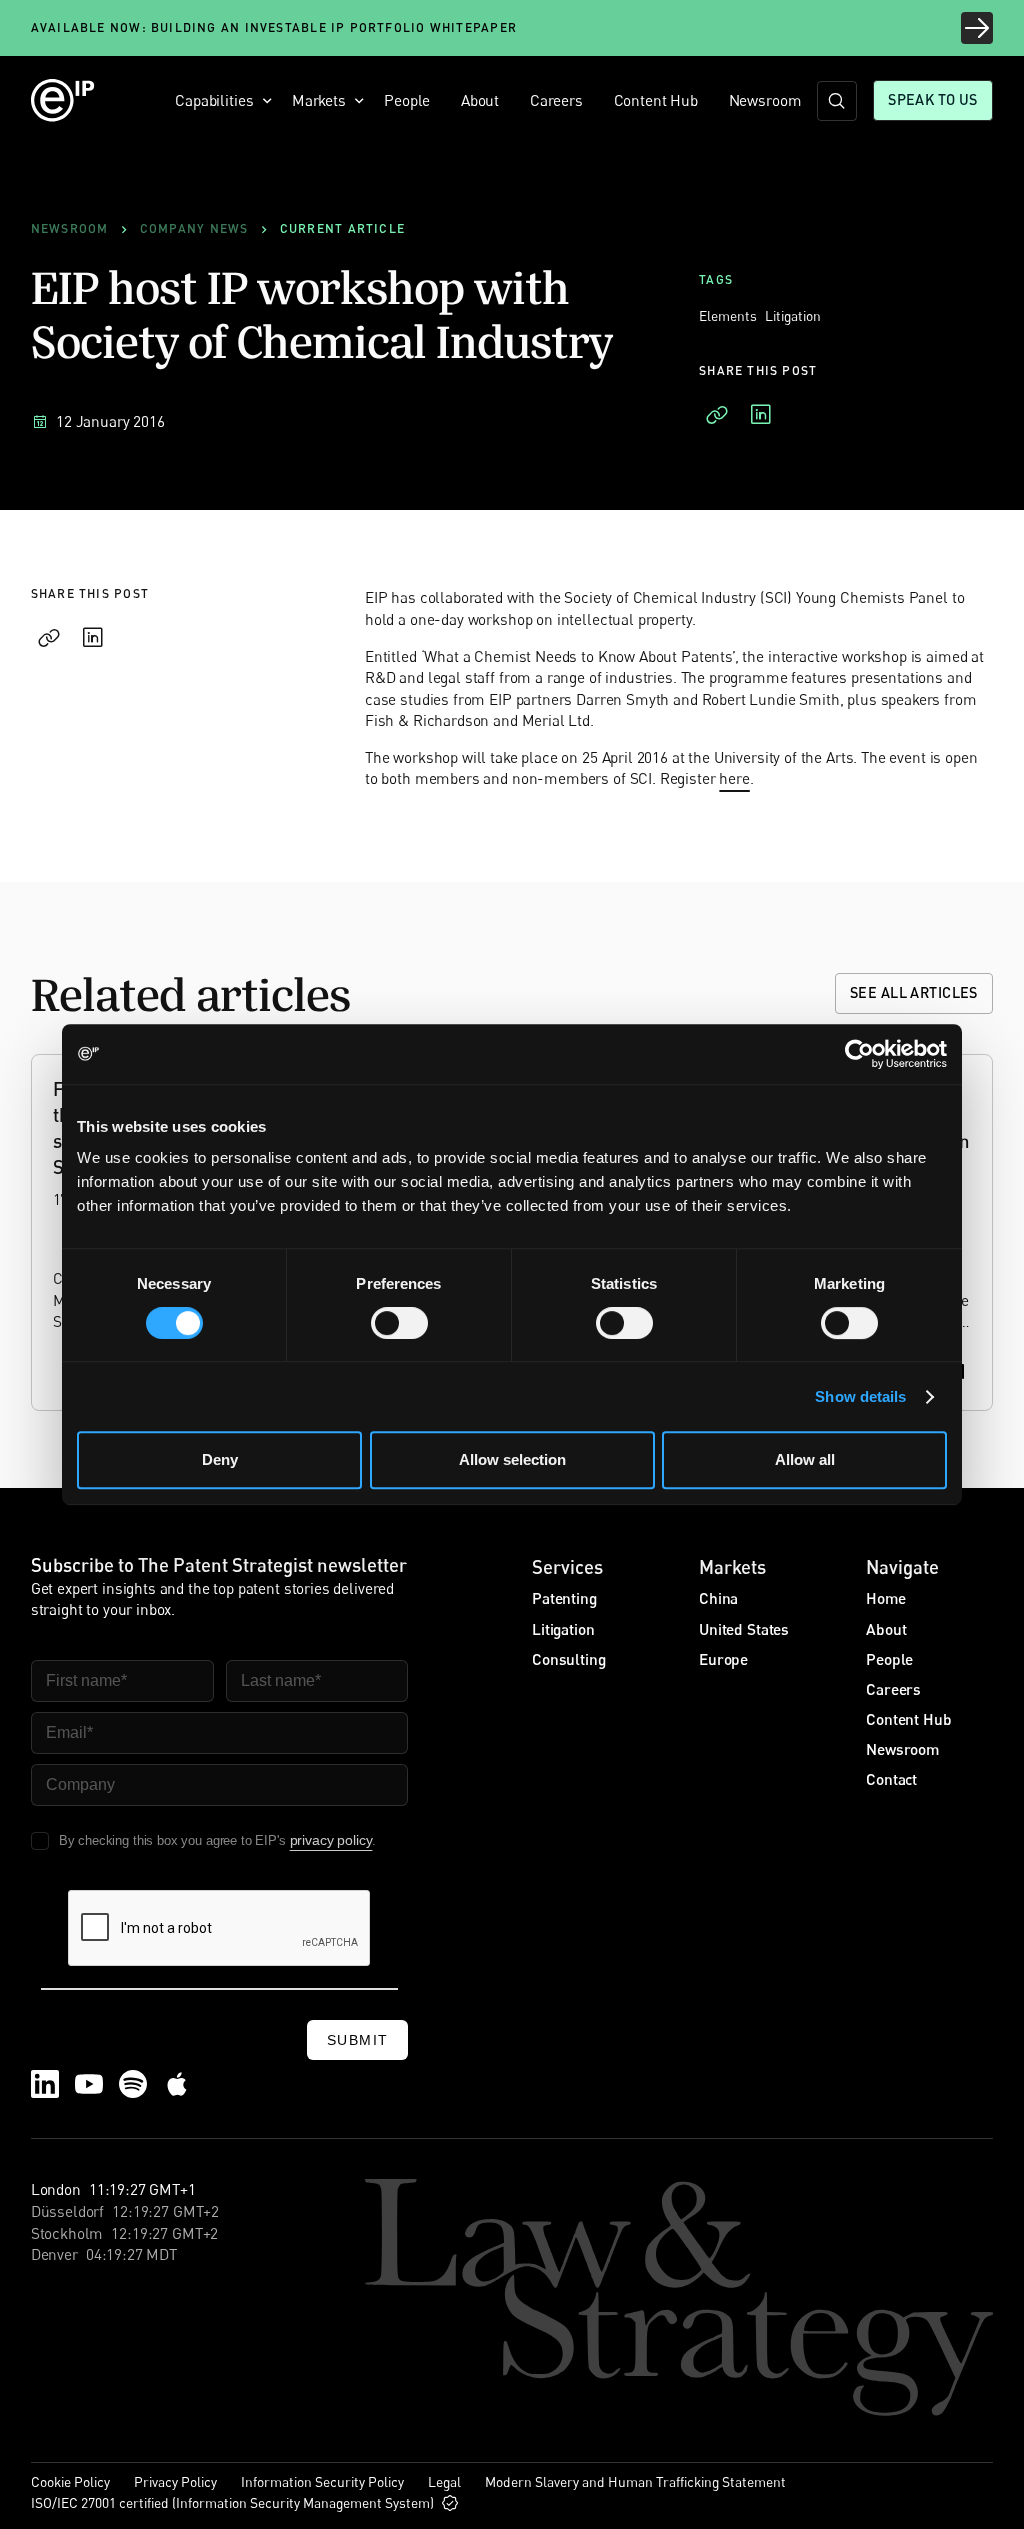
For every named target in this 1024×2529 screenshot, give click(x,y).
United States (744, 1629)
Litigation (563, 1629)
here (734, 779)
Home (885, 1598)
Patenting (564, 1598)
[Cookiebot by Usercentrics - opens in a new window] (859, 1054)
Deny (220, 1459)
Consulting (568, 1659)
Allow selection (512, 1459)
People (407, 100)
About (480, 100)
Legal (444, 2481)
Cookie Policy (70, 2481)
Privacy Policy (175, 2481)
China (718, 1598)
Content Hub (656, 100)
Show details (860, 1396)
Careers (556, 100)
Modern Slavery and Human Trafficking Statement (635, 2481)
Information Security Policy (322, 2481)
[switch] (399, 1323)
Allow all (805, 1459)
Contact (891, 1779)
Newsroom (765, 100)
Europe (723, 1659)
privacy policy (331, 1840)
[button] (218, 101)
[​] (837, 101)
